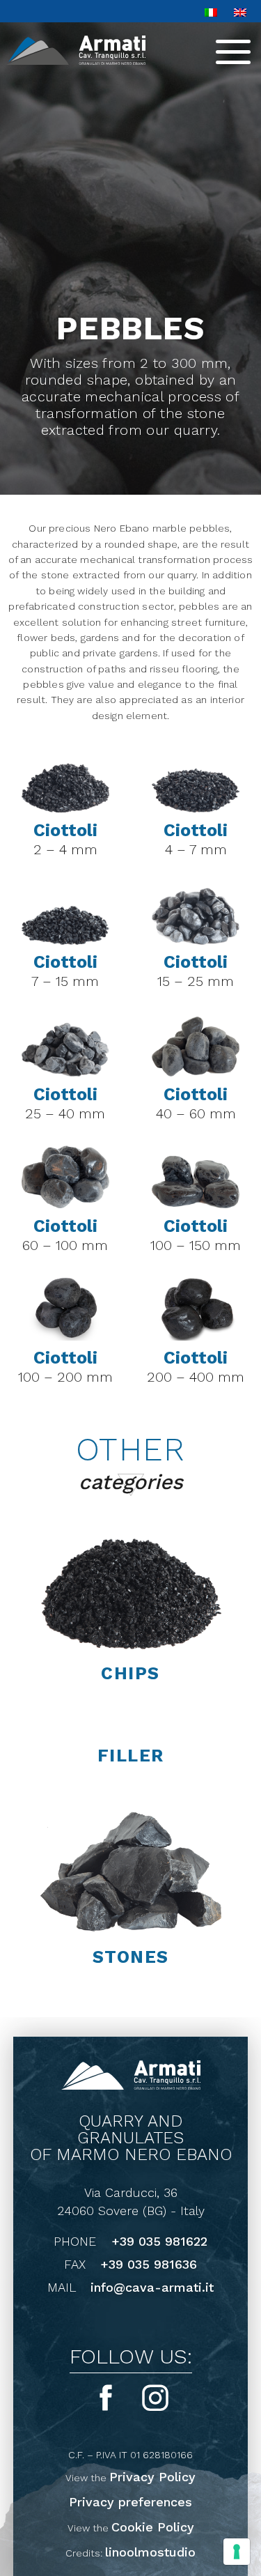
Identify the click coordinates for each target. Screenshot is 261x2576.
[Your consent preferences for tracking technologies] (237, 2552)
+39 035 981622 (159, 2242)
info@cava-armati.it (152, 2288)
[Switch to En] (240, 11)
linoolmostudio (150, 2552)
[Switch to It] (211, 11)
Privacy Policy (152, 2477)
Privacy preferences (130, 2502)
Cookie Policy (153, 2527)
